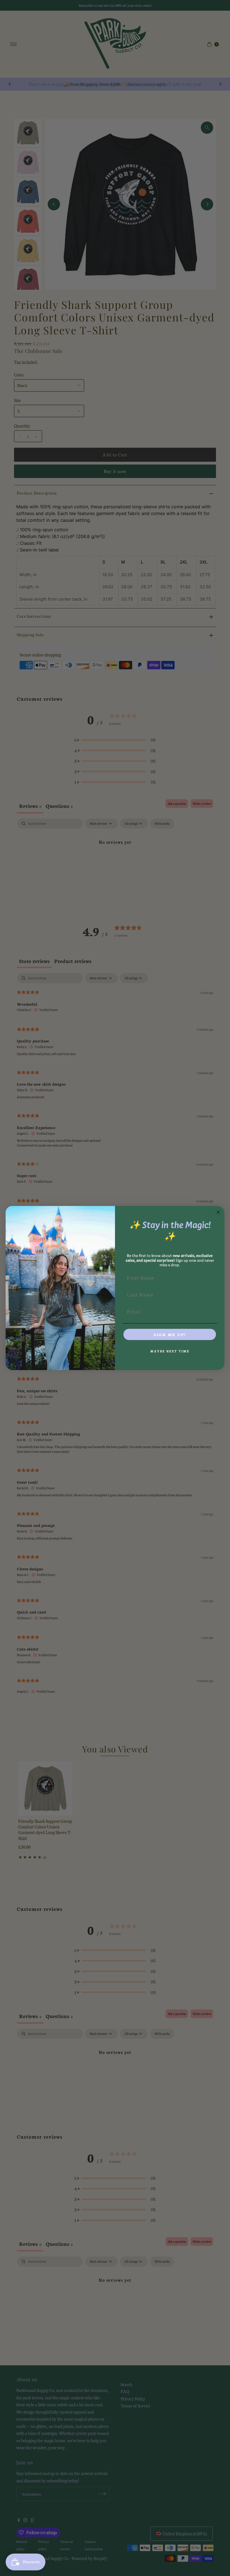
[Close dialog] (218, 1212)
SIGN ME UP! (170, 1334)
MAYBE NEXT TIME (170, 1351)
